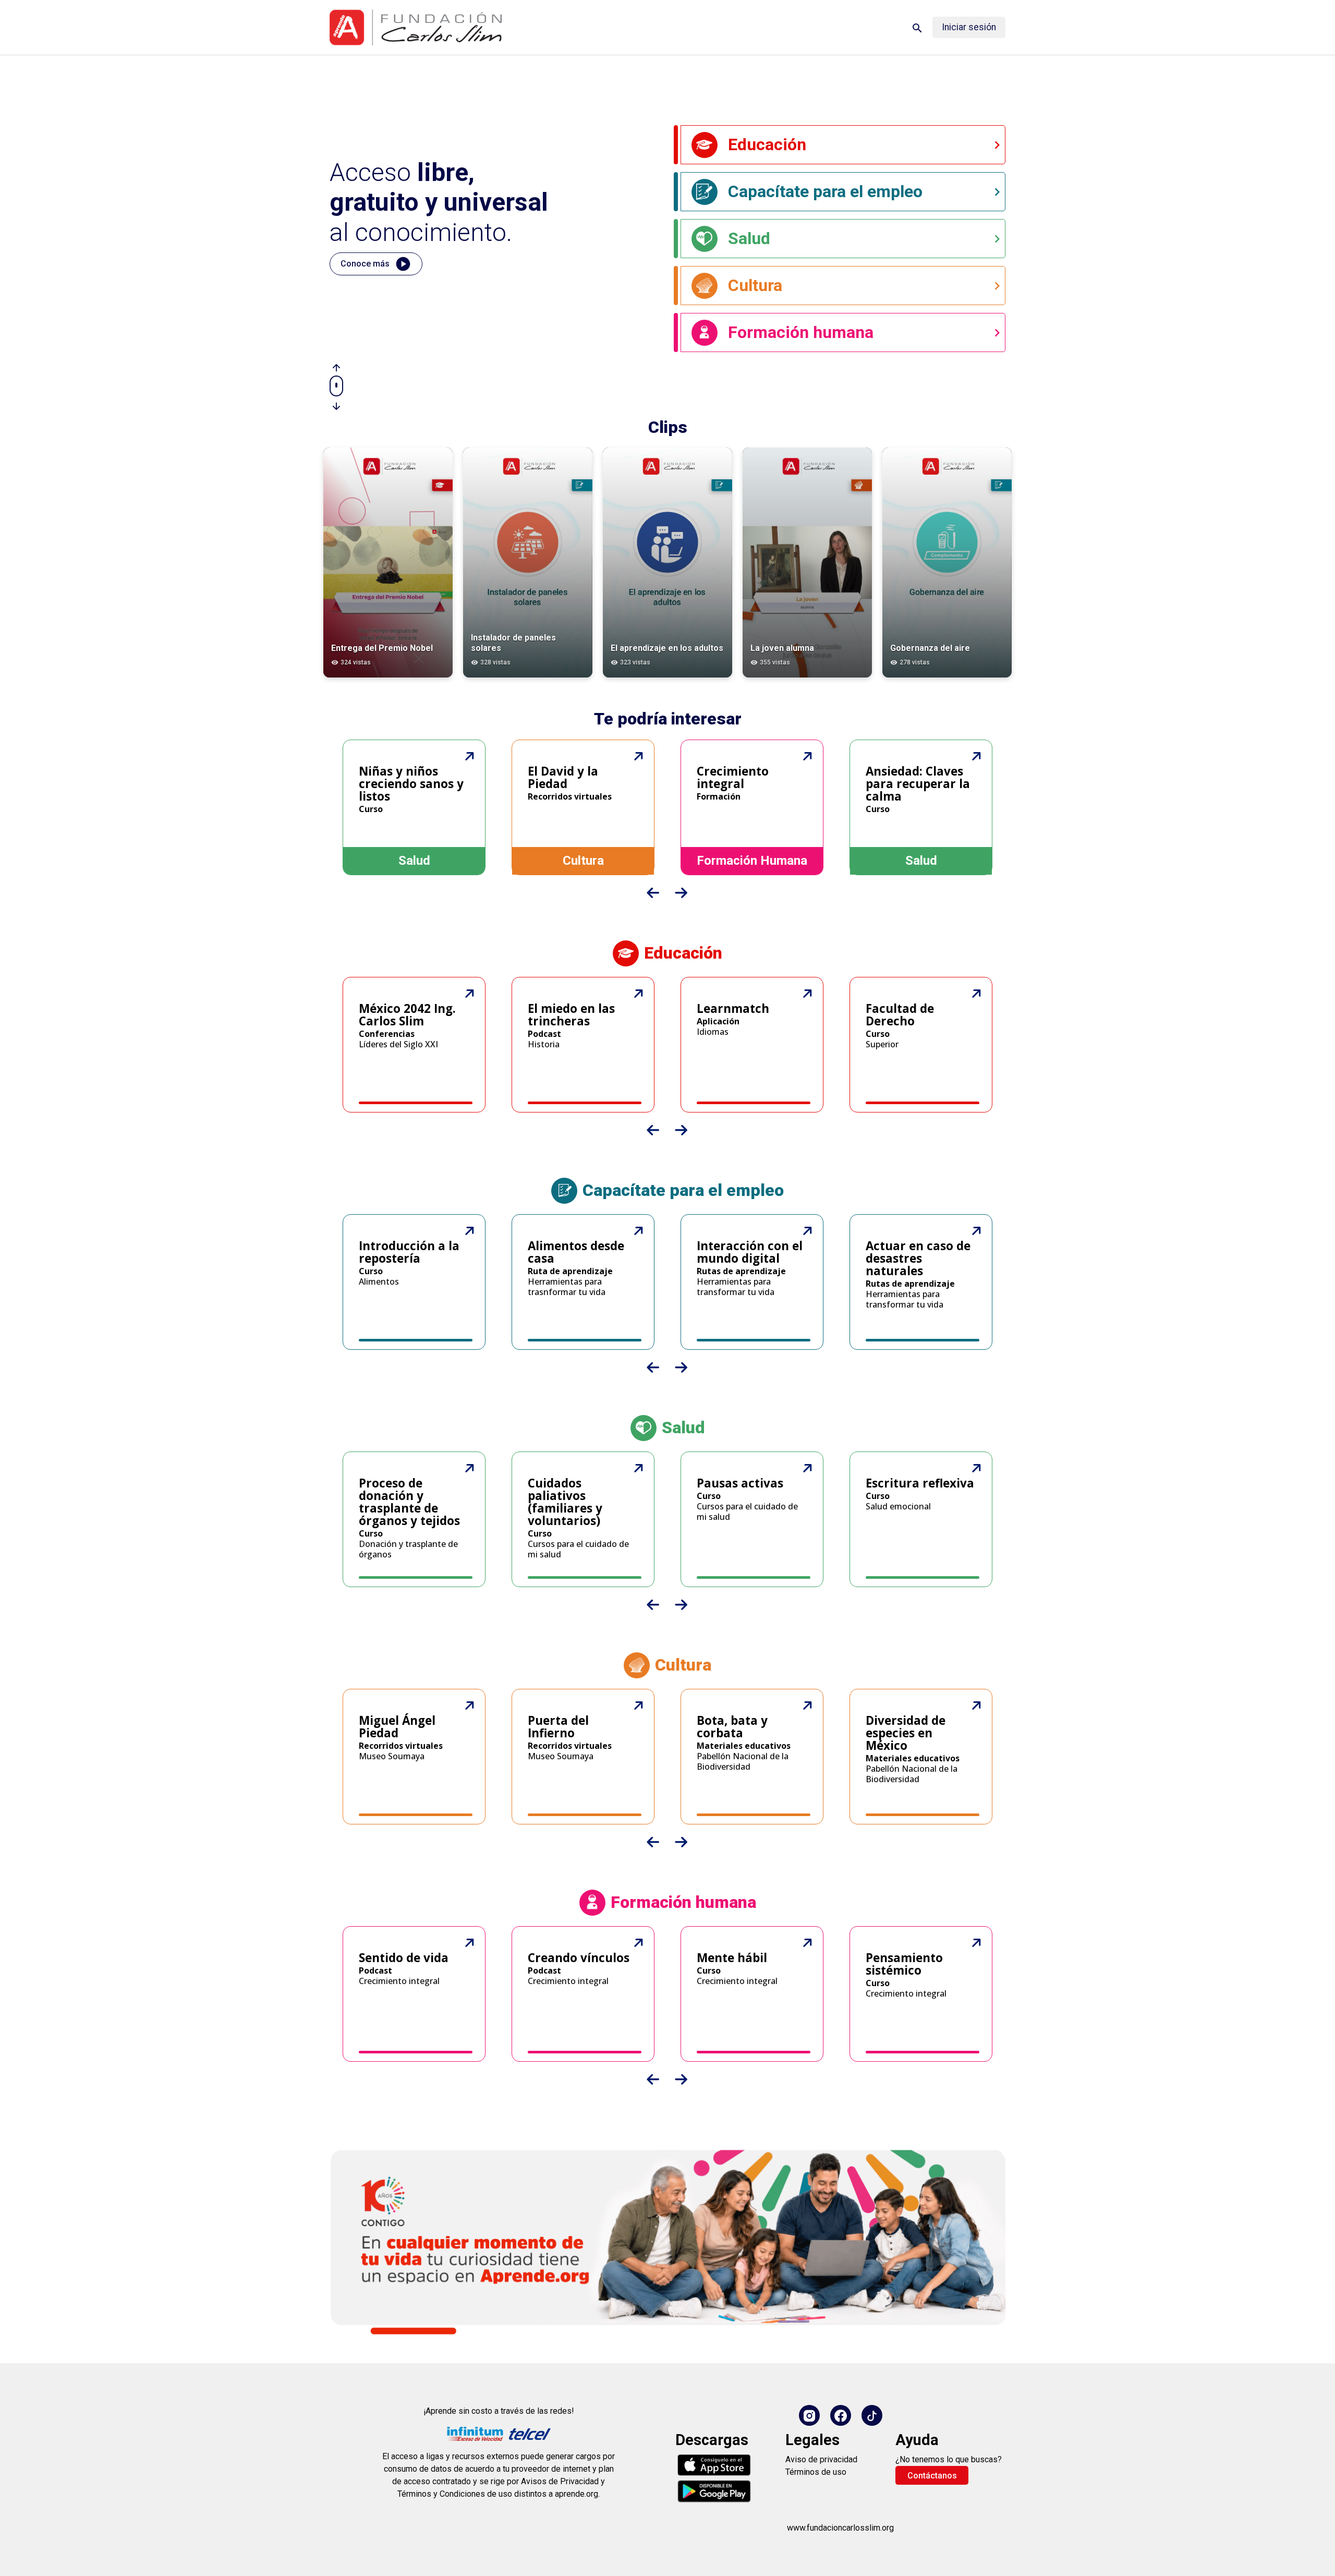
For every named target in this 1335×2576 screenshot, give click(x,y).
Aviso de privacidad (821, 2459)
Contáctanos (932, 2476)
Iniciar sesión (969, 27)
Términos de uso (816, 2472)
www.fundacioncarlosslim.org (840, 2528)
